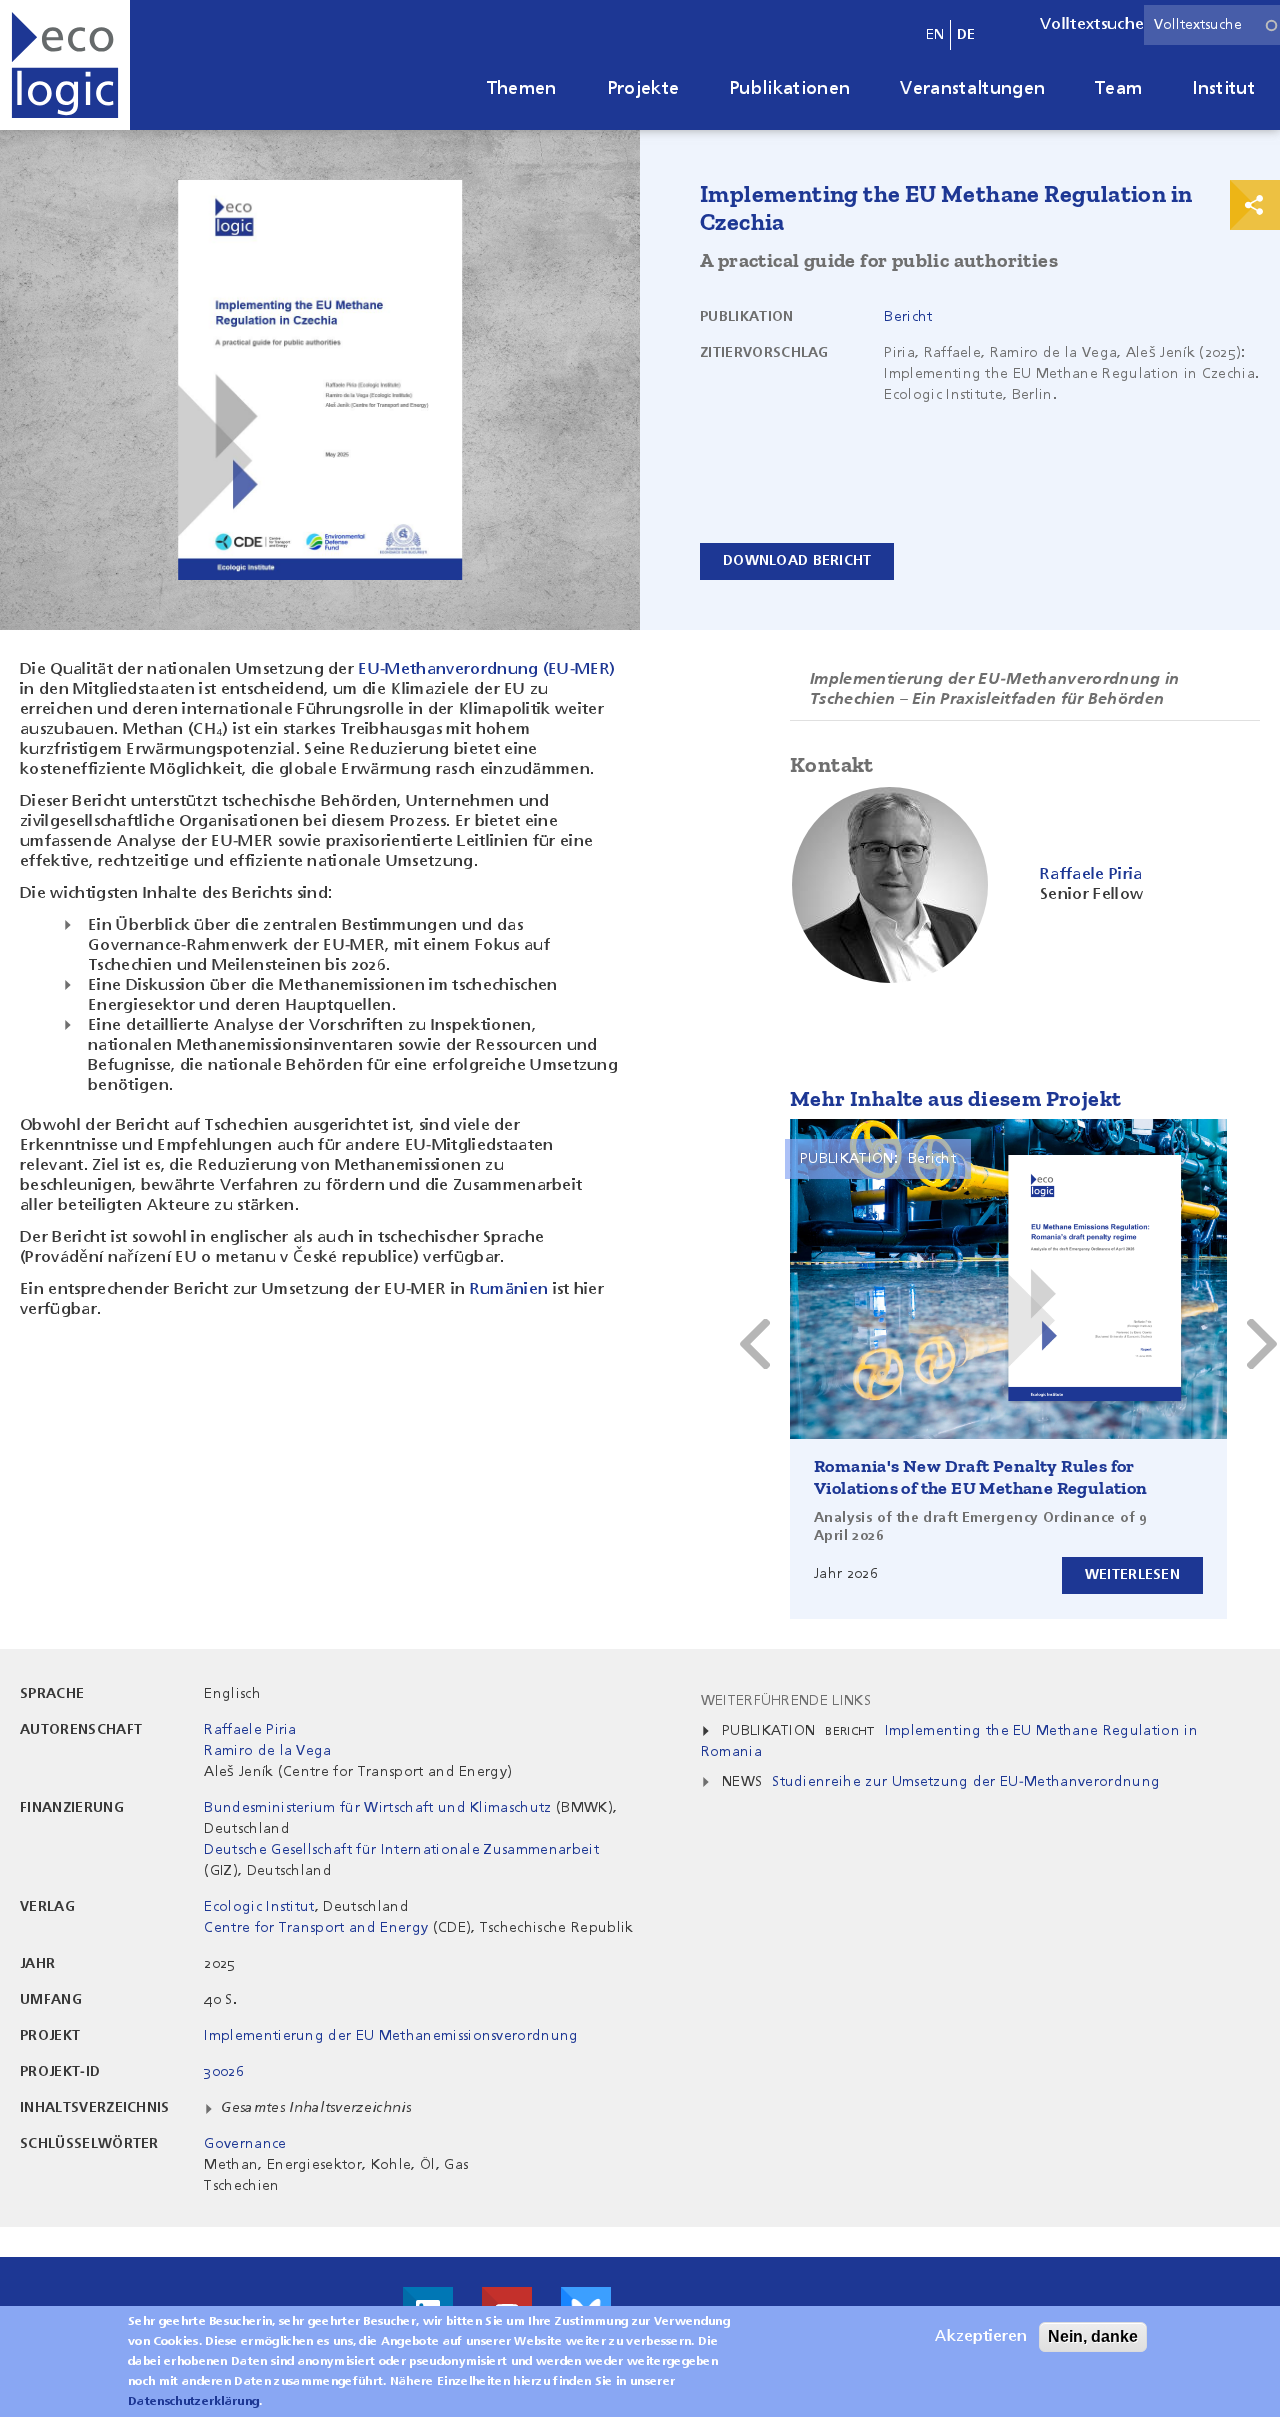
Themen (522, 89)
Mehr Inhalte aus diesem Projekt (955, 1098)
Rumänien (511, 1290)
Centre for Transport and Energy (316, 1928)
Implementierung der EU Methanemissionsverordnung (391, 2036)
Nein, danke (1093, 2336)
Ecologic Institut (259, 1907)
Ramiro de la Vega (267, 1751)
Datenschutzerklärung (193, 2402)
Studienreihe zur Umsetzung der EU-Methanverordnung (966, 1782)
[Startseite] (65, 65)
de (966, 35)
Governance (245, 2144)
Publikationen (789, 89)
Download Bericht (797, 561)
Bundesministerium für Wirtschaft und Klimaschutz (377, 1808)
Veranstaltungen (972, 89)
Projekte (643, 89)
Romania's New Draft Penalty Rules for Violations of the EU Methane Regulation (981, 1477)
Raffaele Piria (250, 1730)
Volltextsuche (1092, 25)
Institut (1223, 89)
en (935, 35)
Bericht (908, 317)
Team (1118, 89)
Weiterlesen (1132, 1575)
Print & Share (1255, 205)
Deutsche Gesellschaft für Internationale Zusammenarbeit (401, 1850)
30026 (224, 2072)
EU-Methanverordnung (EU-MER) (486, 670)
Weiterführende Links (786, 1701)
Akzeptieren (981, 2337)
